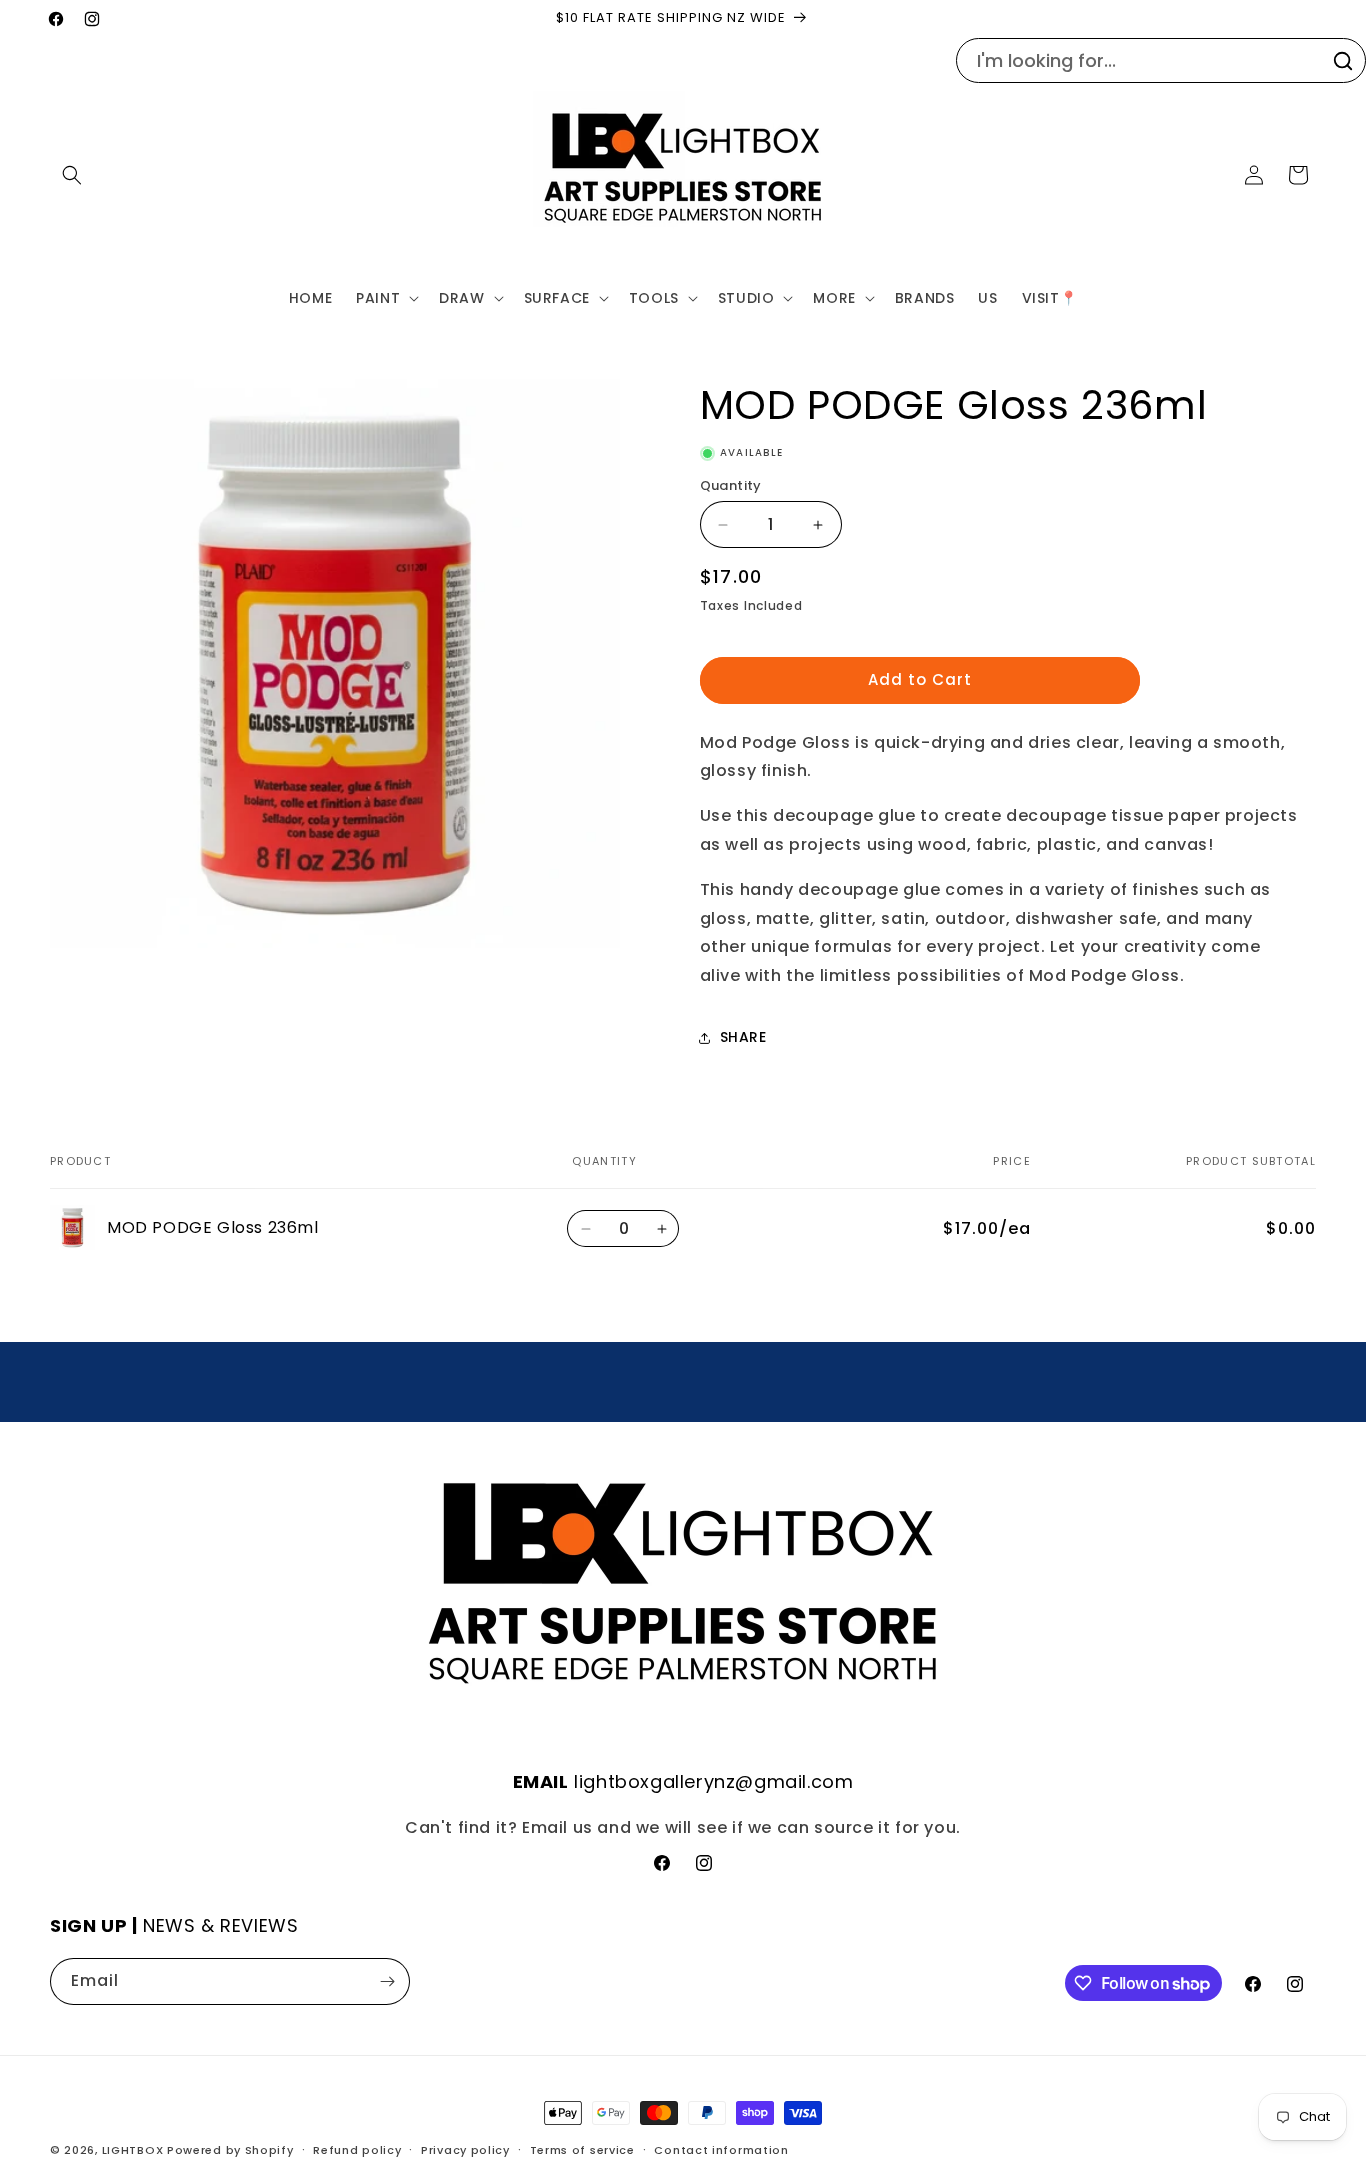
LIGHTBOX (133, 2150)
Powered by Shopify (230, 2150)
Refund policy (357, 2150)
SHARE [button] (743, 1037)
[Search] (1343, 61)
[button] (72, 175)
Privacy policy (465, 2150)
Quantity (731, 485)
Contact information (721, 2150)
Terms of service (582, 2150)
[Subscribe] (387, 1981)
